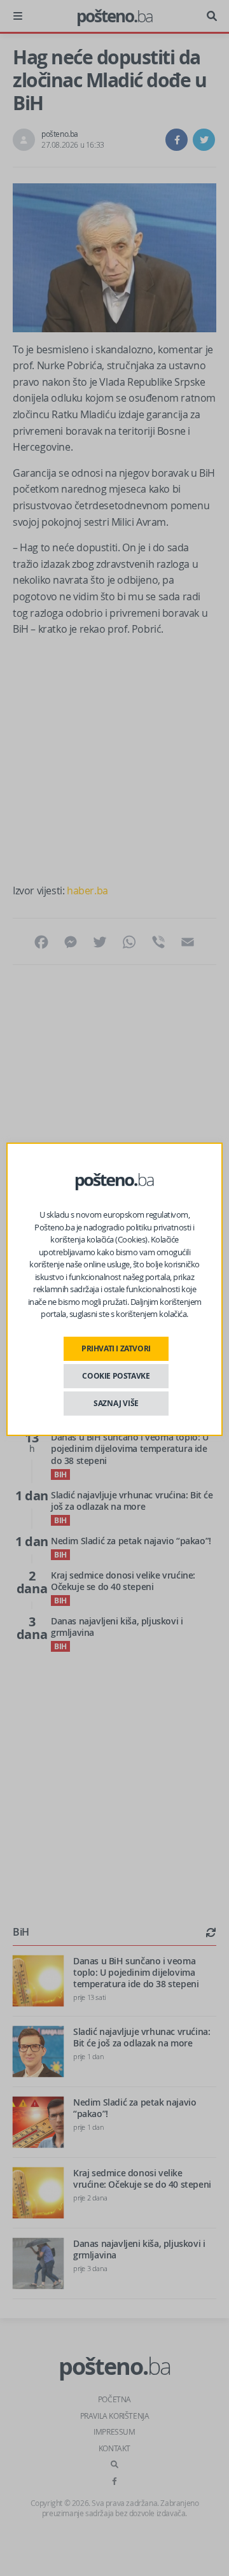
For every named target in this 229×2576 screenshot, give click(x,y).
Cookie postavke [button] (116, 1376)
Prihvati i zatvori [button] (116, 1348)
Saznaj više (116, 1403)
